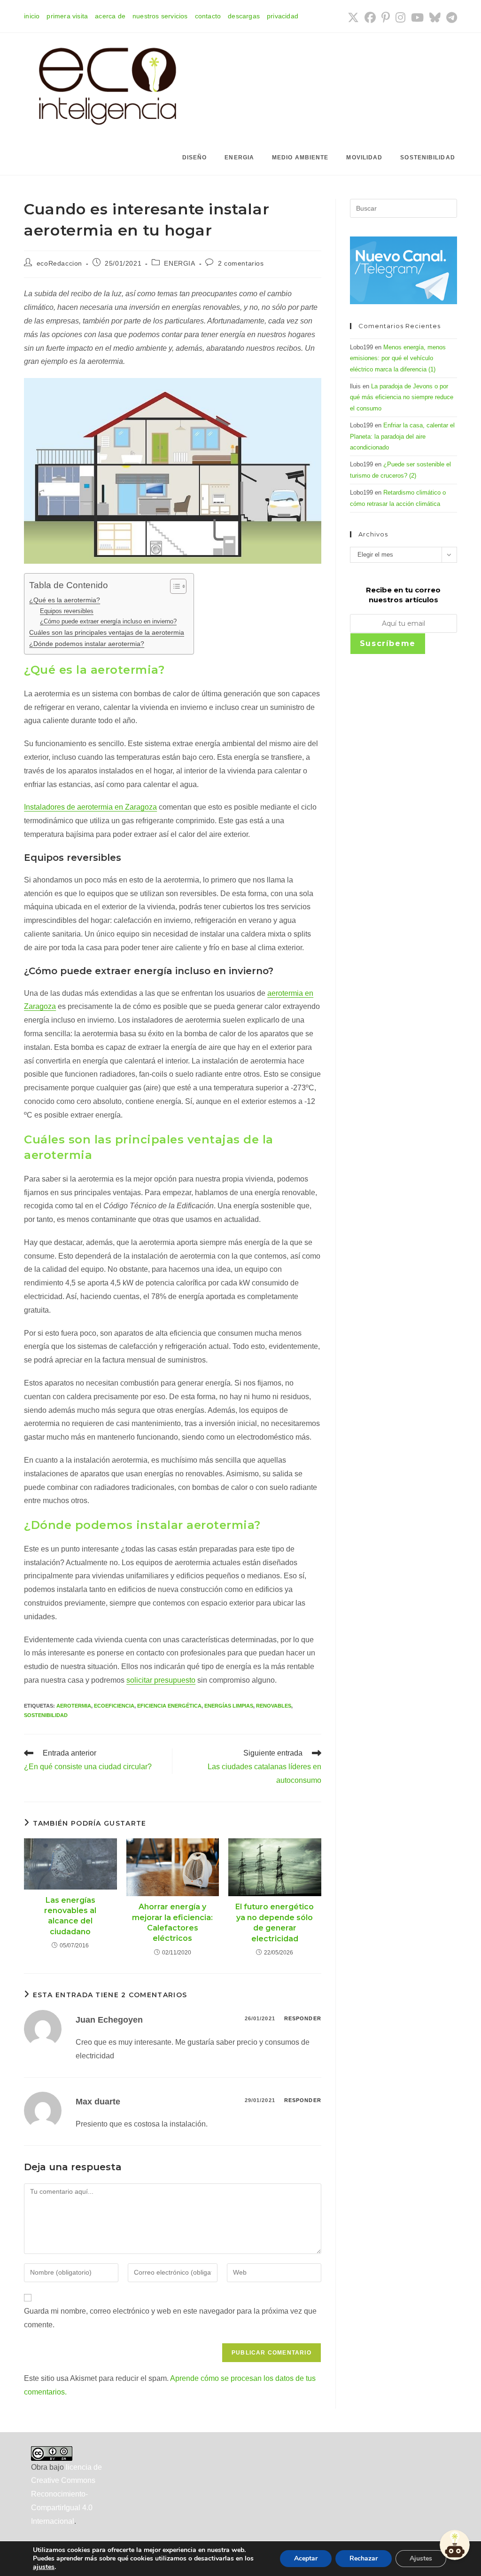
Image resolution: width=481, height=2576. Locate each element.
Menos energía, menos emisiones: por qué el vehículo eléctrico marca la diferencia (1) (398, 358)
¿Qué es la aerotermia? (65, 600)
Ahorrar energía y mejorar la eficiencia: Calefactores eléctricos (172, 1922)
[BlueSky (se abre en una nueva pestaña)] (435, 17)
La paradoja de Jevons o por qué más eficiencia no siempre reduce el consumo (402, 397)
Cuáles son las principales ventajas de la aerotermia (107, 632)
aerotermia (74, 1706)
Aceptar (306, 2558)
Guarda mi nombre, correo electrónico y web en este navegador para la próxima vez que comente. (170, 2318)
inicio (32, 16)
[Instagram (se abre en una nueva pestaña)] (400, 17)
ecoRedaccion (59, 263)
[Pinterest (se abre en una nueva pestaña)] (386, 17)
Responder (303, 2018)
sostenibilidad (46, 1715)
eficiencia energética (169, 1706)
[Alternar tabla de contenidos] (174, 586)
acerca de (110, 16)
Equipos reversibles (67, 611)
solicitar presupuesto (161, 1680)
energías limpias (229, 1706)
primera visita (67, 16)
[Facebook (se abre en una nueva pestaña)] (370, 17)
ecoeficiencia (114, 1706)
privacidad (283, 16)
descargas (244, 16)
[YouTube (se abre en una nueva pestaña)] (417, 17)
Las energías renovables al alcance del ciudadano (70, 1916)
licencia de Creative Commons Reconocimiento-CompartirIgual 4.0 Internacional (66, 2494)
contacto (208, 16)
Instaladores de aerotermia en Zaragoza (90, 807)
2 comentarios (241, 263)
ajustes (44, 2567)
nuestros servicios (160, 16)
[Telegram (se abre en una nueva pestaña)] (450, 17)
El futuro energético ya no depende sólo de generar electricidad (275, 1922)
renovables (274, 1706)
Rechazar (364, 2558)
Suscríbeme (388, 643)
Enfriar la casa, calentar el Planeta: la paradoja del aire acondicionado (402, 436)
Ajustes (421, 2558)
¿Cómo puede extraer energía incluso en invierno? (108, 621)
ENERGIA (179, 263)
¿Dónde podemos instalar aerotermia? (87, 644)
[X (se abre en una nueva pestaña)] (353, 17)
